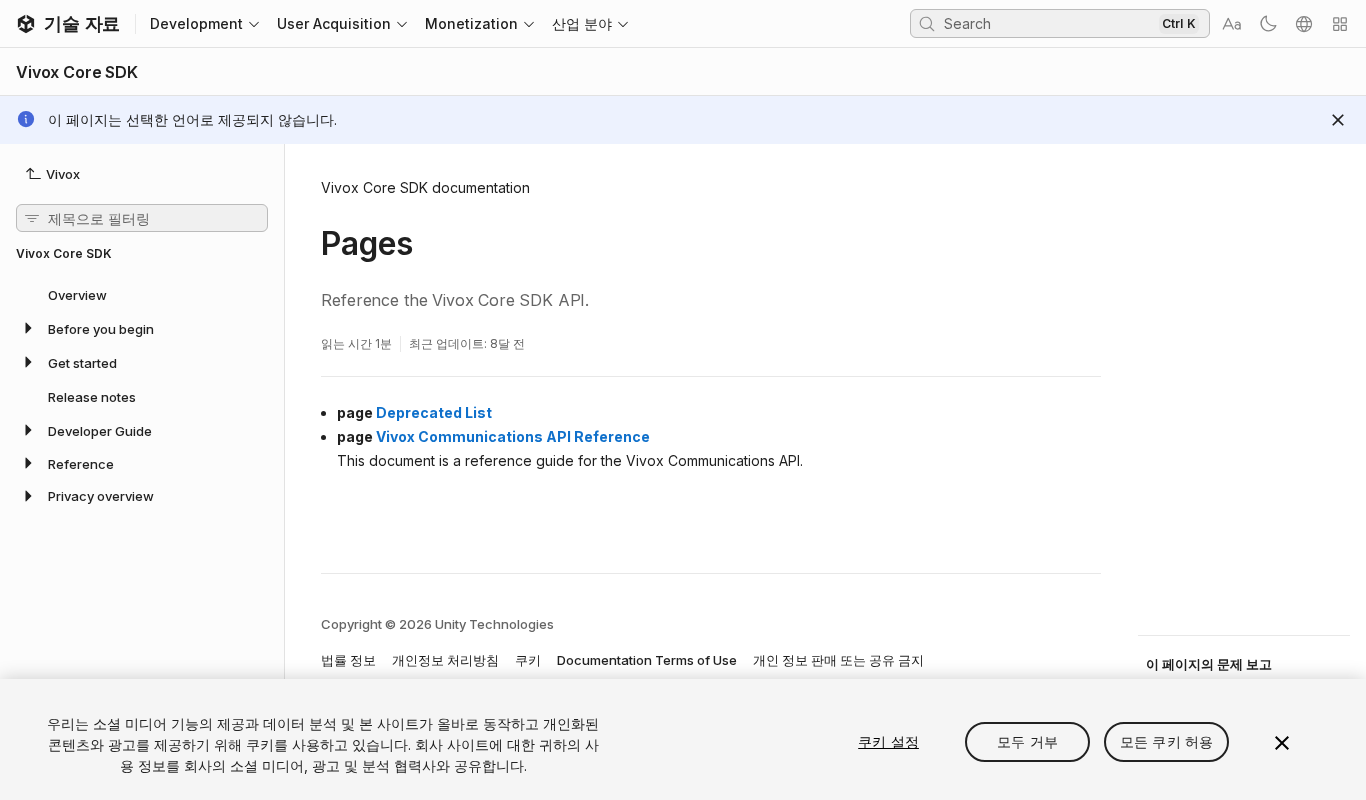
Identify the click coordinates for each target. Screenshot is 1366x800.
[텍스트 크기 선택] (1232, 24)
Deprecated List (434, 412)
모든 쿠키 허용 (1166, 741)
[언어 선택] (1304, 24)
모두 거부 (1027, 741)
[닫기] (1282, 743)
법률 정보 (348, 660)
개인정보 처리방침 (445, 660)
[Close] (1338, 120)
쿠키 (528, 660)
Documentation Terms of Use (647, 660)
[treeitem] (142, 294)
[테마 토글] (1268, 24)
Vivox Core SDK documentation (425, 187)
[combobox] (1049, 23)
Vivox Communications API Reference (513, 436)
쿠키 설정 (888, 741)
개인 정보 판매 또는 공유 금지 (838, 660)
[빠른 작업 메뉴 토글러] (1340, 24)
